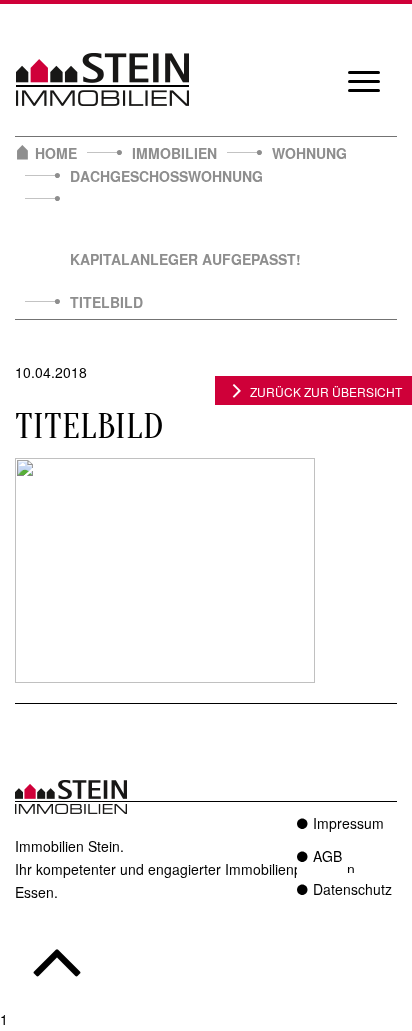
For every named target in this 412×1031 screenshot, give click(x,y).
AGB (327, 856)
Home (56, 153)
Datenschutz (352, 889)
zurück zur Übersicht (326, 391)
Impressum (348, 823)
